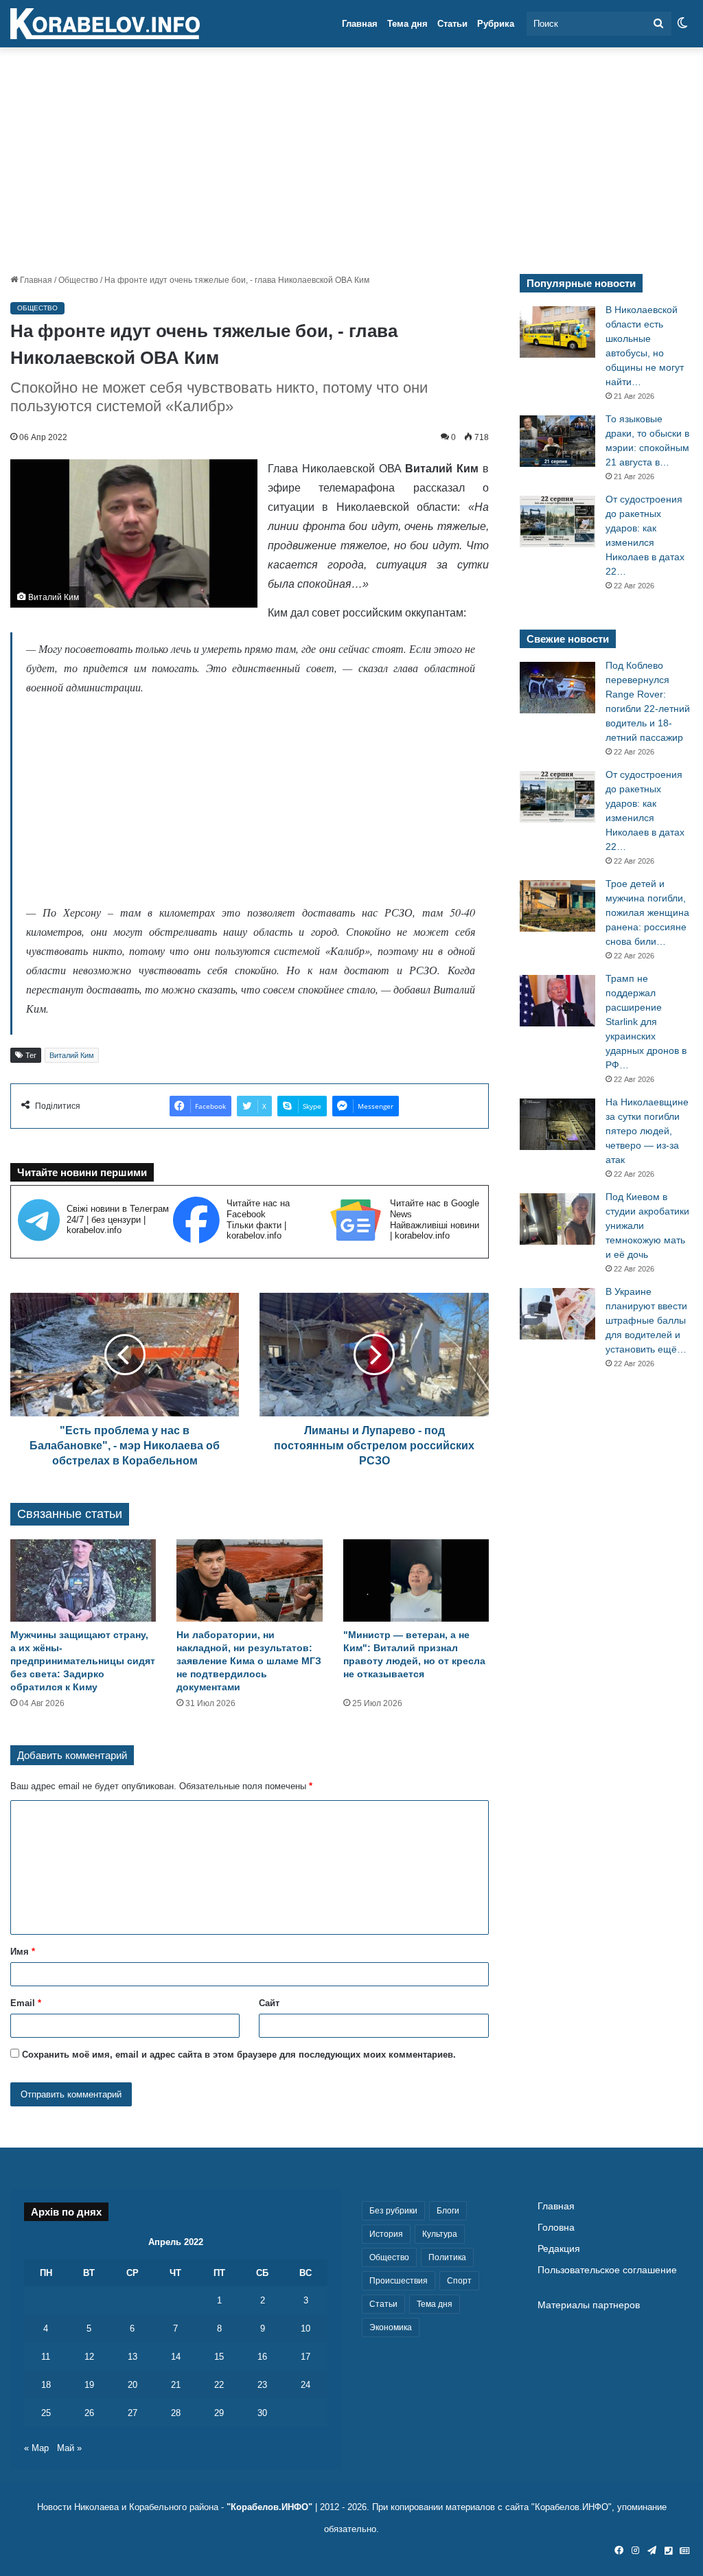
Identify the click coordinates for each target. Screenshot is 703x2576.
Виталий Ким (72, 1055)
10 (306, 2328)
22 (219, 2385)
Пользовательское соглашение (607, 2270)
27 (132, 2413)
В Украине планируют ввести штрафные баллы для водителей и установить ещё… (646, 1320)
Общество (78, 280)
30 (262, 2413)
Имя (23, 1952)
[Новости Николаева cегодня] (105, 24)
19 (89, 2385)
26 (89, 2413)
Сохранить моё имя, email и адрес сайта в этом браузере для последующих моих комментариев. (239, 2055)
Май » (69, 2448)
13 (132, 2357)
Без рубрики (393, 2211)
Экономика (391, 2327)
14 (176, 2357)
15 (219, 2357)
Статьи (452, 24)
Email (26, 2003)
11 (46, 2357)
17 (306, 2357)
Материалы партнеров (589, 2305)
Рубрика (496, 24)
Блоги (448, 2211)
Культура (440, 2234)
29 (219, 2413)
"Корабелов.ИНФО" (269, 2507)
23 (262, 2385)
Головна (556, 2228)
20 (132, 2385)
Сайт (269, 2003)
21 (176, 2385)
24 (306, 2385)
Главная (360, 24)
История (386, 2234)
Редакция (559, 2249)
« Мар (36, 2448)
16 (262, 2357)
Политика (447, 2257)
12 (89, 2357)
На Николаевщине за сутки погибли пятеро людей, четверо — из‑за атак (647, 1131)
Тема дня (407, 24)
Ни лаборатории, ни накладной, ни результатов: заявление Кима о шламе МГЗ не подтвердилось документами (249, 1661)
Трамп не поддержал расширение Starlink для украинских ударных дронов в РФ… (646, 1022)
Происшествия (399, 2281)
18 (46, 2385)
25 (46, 2413)
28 (176, 2413)
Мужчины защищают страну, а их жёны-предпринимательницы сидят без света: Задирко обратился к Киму (83, 1661)
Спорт (459, 2281)
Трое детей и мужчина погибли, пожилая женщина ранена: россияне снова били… (647, 912)
